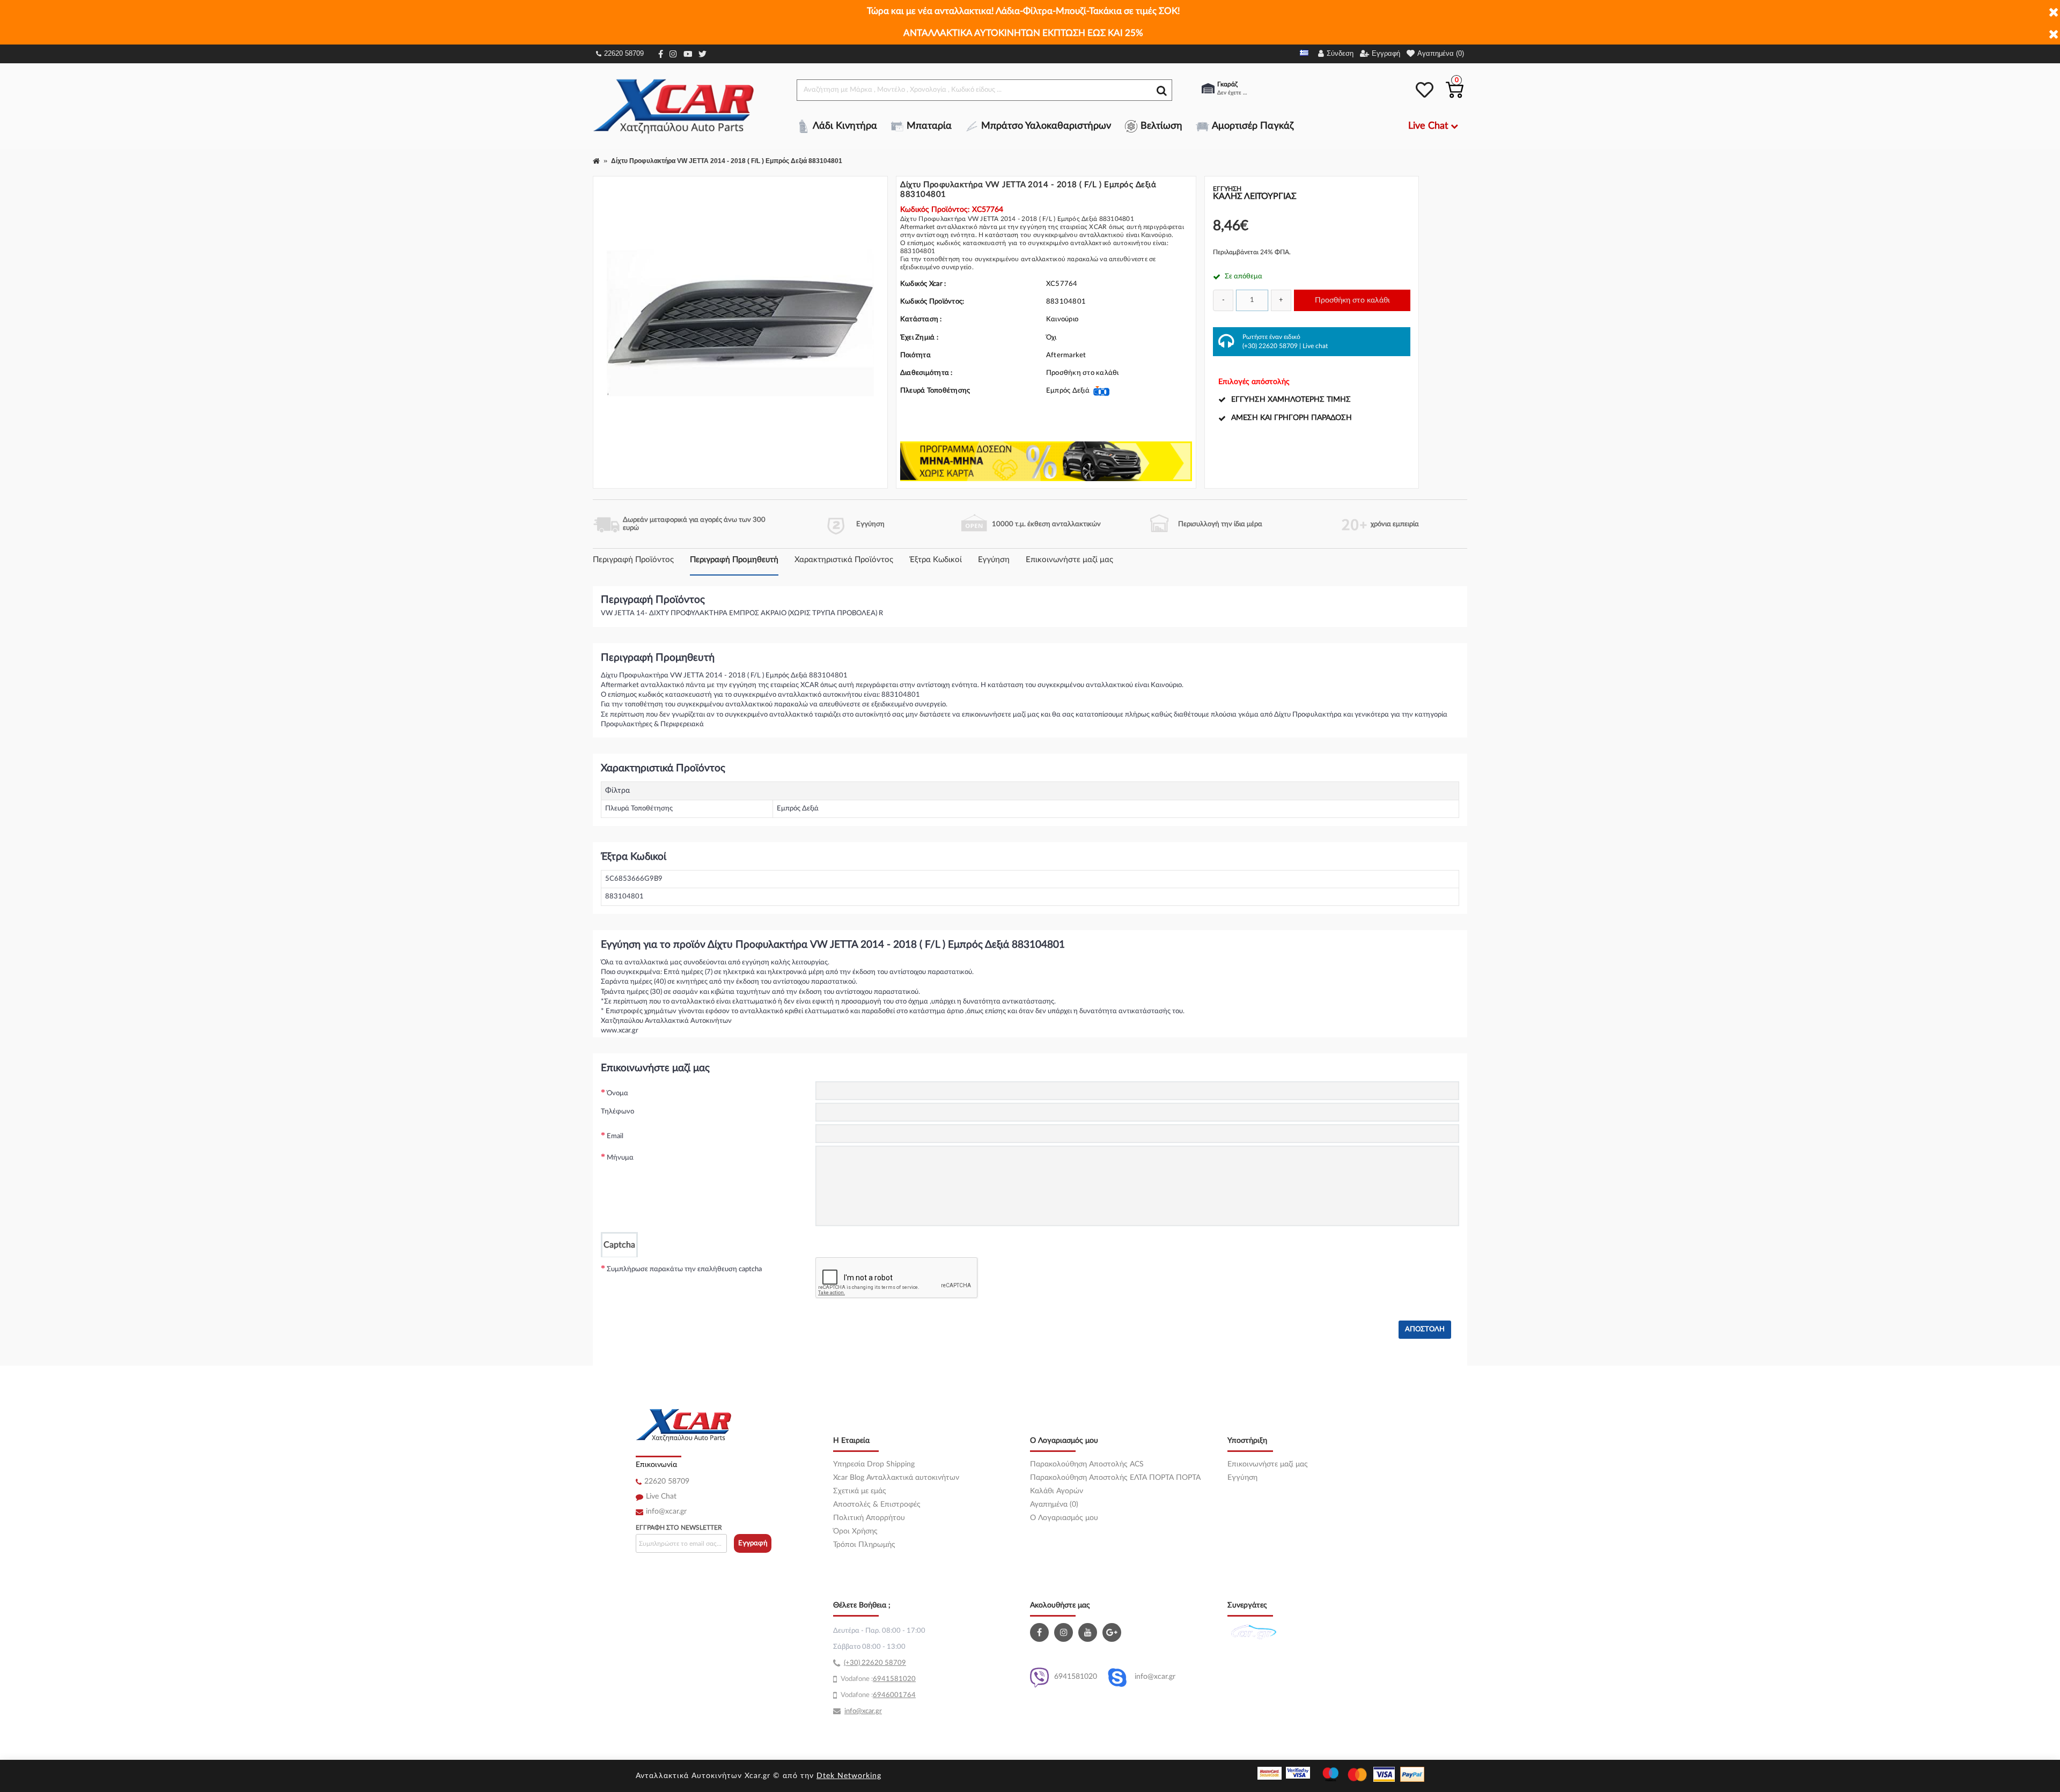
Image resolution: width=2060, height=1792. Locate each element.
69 (877, 1679)
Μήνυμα (620, 1158)
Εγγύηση (994, 560)
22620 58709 (624, 53)
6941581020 (1076, 1677)
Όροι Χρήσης (855, 1531)
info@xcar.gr (666, 1511)
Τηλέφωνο (617, 1112)
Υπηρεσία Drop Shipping (874, 1464)
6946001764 (894, 1695)
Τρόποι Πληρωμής (864, 1545)
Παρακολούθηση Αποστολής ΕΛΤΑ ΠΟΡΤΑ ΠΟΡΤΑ (1115, 1478)
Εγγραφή (753, 1543)
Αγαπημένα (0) (1054, 1505)
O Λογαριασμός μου (1064, 1518)
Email (615, 1136)
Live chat (1315, 346)
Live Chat (661, 1496)
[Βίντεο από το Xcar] (1089, 1632)
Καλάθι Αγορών (1057, 1491)
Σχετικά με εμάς (860, 1491)
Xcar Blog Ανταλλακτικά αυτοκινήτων (896, 1478)
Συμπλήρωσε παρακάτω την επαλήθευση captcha (684, 1269)
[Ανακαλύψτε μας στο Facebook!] (1041, 1632)
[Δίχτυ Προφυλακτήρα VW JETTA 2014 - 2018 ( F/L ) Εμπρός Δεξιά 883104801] (740, 323)
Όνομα (617, 1093)
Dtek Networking (849, 1776)
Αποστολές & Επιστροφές (877, 1505)
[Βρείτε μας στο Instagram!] (1065, 1632)
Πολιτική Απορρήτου (869, 1518)
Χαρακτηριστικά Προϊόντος (844, 560)
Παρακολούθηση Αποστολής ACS (1087, 1464)
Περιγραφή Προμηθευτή (734, 560)
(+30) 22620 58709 (1270, 346)
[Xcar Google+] (1113, 1632)
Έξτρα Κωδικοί (936, 560)
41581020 (899, 1679)
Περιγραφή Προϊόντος (633, 560)
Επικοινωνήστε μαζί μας (1069, 560)
